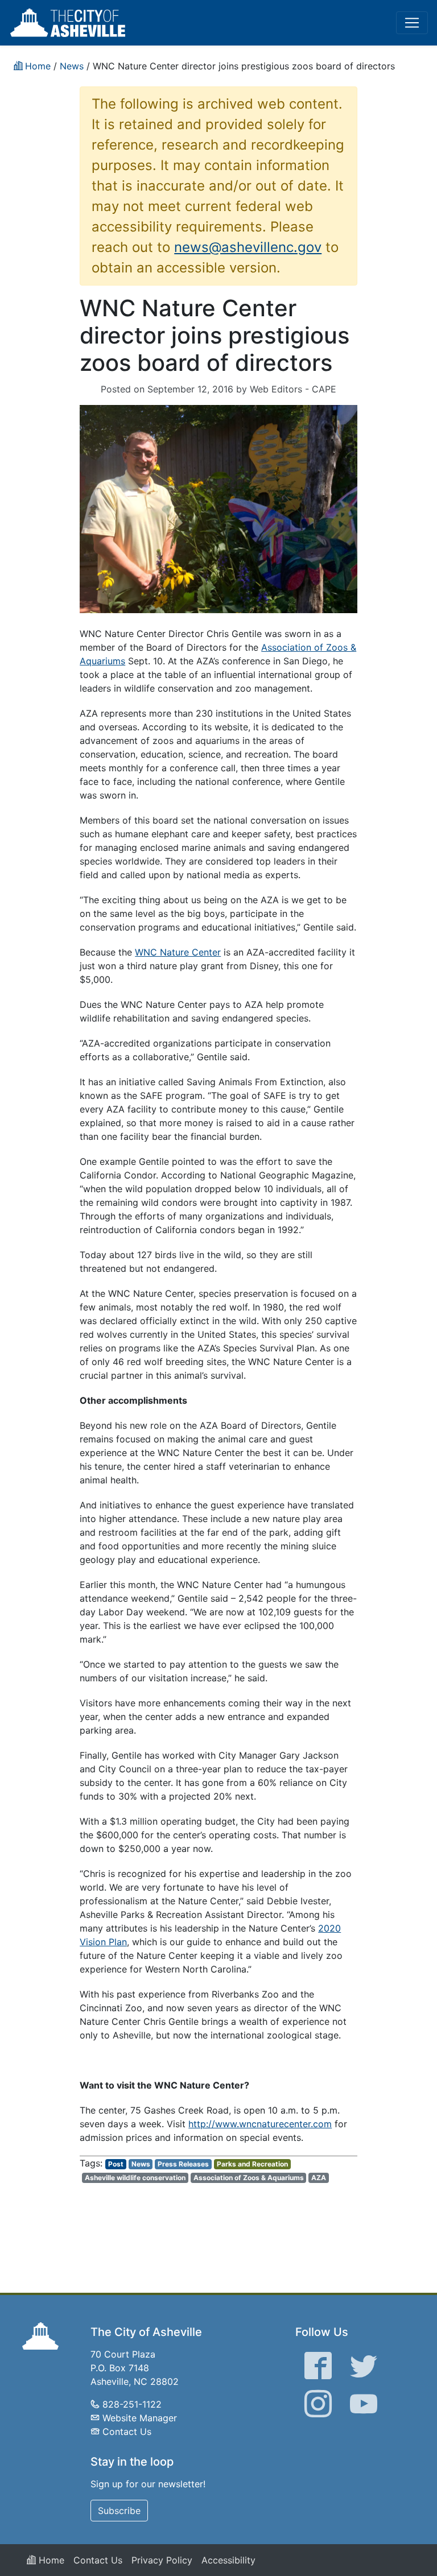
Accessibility (228, 2560)
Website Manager (140, 2418)
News (141, 2164)
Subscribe (119, 2511)
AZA (319, 2178)
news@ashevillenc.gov (248, 247)
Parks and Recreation (252, 2164)
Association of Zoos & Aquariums (249, 2178)
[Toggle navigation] (412, 23)
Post (116, 2164)
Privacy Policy (162, 2560)
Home (50, 2560)
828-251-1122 (132, 2404)
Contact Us (127, 2432)
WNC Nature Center (178, 952)
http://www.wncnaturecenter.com (260, 2124)
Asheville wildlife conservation (135, 2178)
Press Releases (183, 2164)
